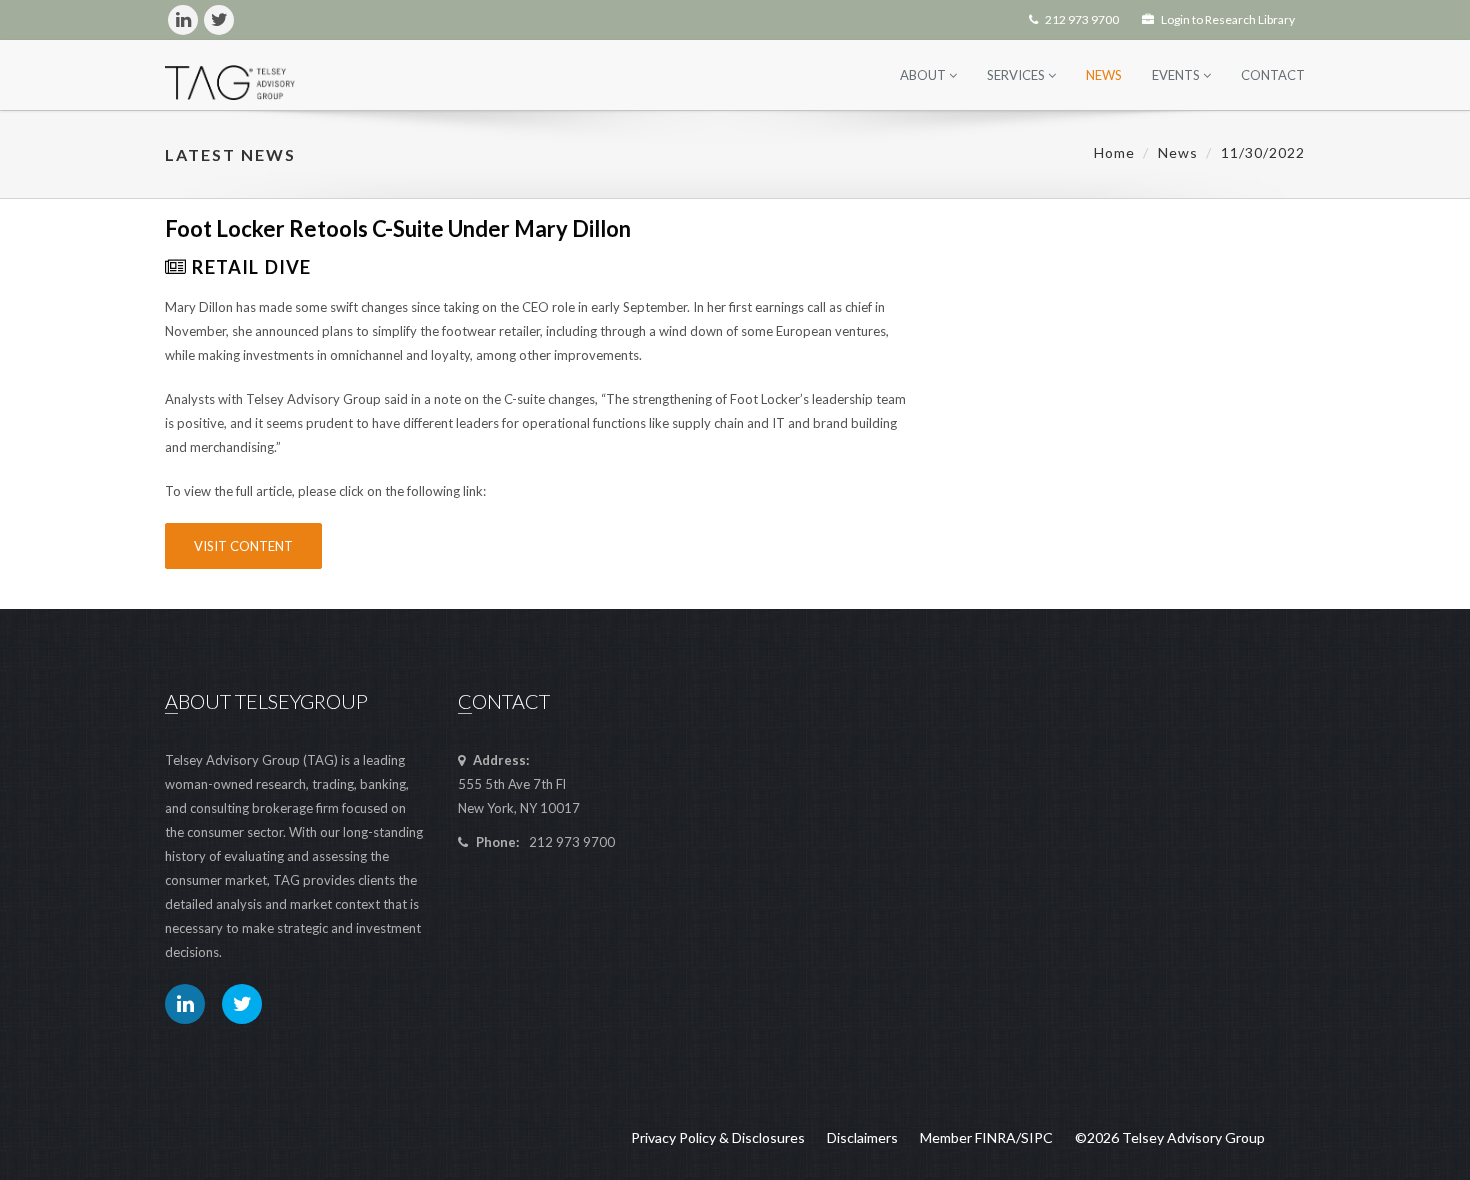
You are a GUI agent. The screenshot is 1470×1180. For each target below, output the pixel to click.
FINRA (995, 1137)
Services (1017, 75)
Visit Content (243, 546)
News (1104, 75)
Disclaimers (862, 1137)
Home (1114, 152)
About (924, 75)
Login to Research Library (1227, 19)
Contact (1273, 75)
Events (1177, 75)
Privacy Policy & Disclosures (718, 1137)
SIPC (1037, 1137)
